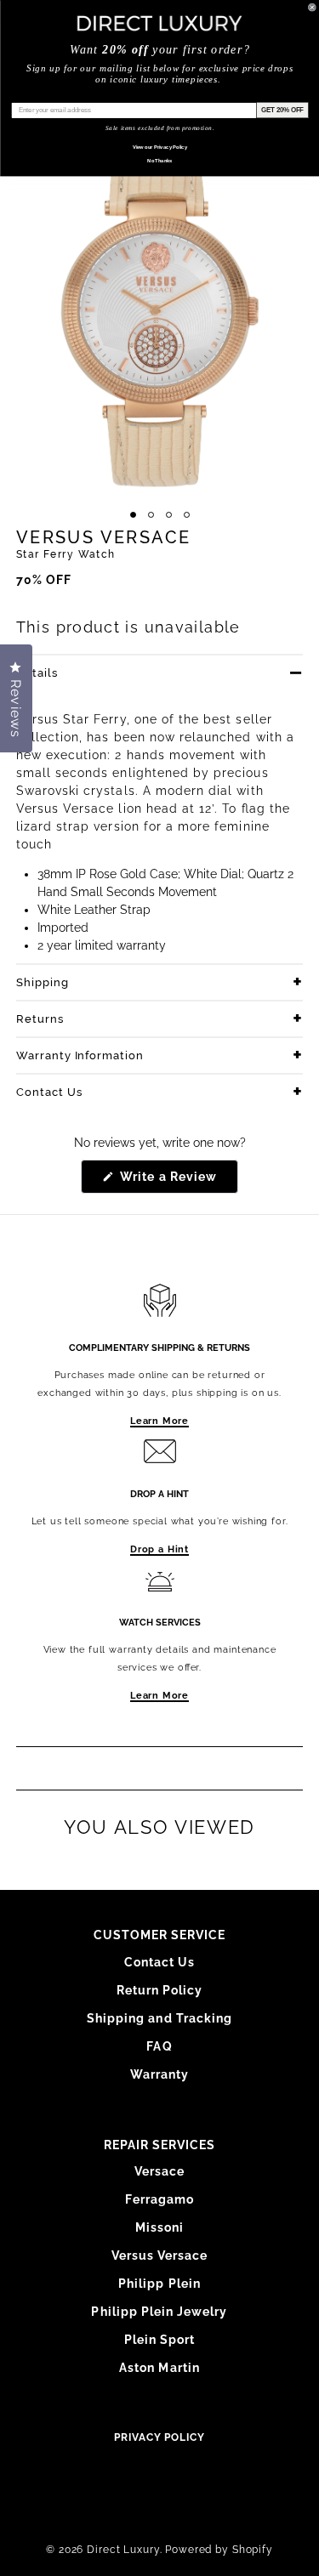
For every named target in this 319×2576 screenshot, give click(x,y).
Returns (40, 1019)
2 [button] (151, 515)
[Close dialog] (312, 8)
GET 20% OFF (282, 110)
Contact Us (49, 1092)
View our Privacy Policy (159, 147)
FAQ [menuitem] (159, 2046)
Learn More (159, 1421)
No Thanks (159, 160)
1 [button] (133, 515)
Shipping (43, 982)
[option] (159, 309)
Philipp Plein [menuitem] (159, 2284)
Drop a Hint (159, 1549)
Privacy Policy (159, 2437)
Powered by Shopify (219, 2550)
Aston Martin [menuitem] (159, 2368)
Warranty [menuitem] (159, 2074)
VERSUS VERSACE (104, 537)
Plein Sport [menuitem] (160, 2340)
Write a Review (177, 1181)
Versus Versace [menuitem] (160, 2255)
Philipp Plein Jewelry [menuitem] (159, 2312)
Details (37, 673)
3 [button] (169, 515)
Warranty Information (80, 1055)
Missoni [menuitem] (159, 2227)
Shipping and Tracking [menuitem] (159, 2018)
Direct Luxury (123, 2550)
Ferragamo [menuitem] (159, 2199)
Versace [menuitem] (159, 2171)
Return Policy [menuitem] (160, 1990)
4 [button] (187, 515)
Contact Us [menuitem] (160, 1962)
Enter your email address (50, 96)
